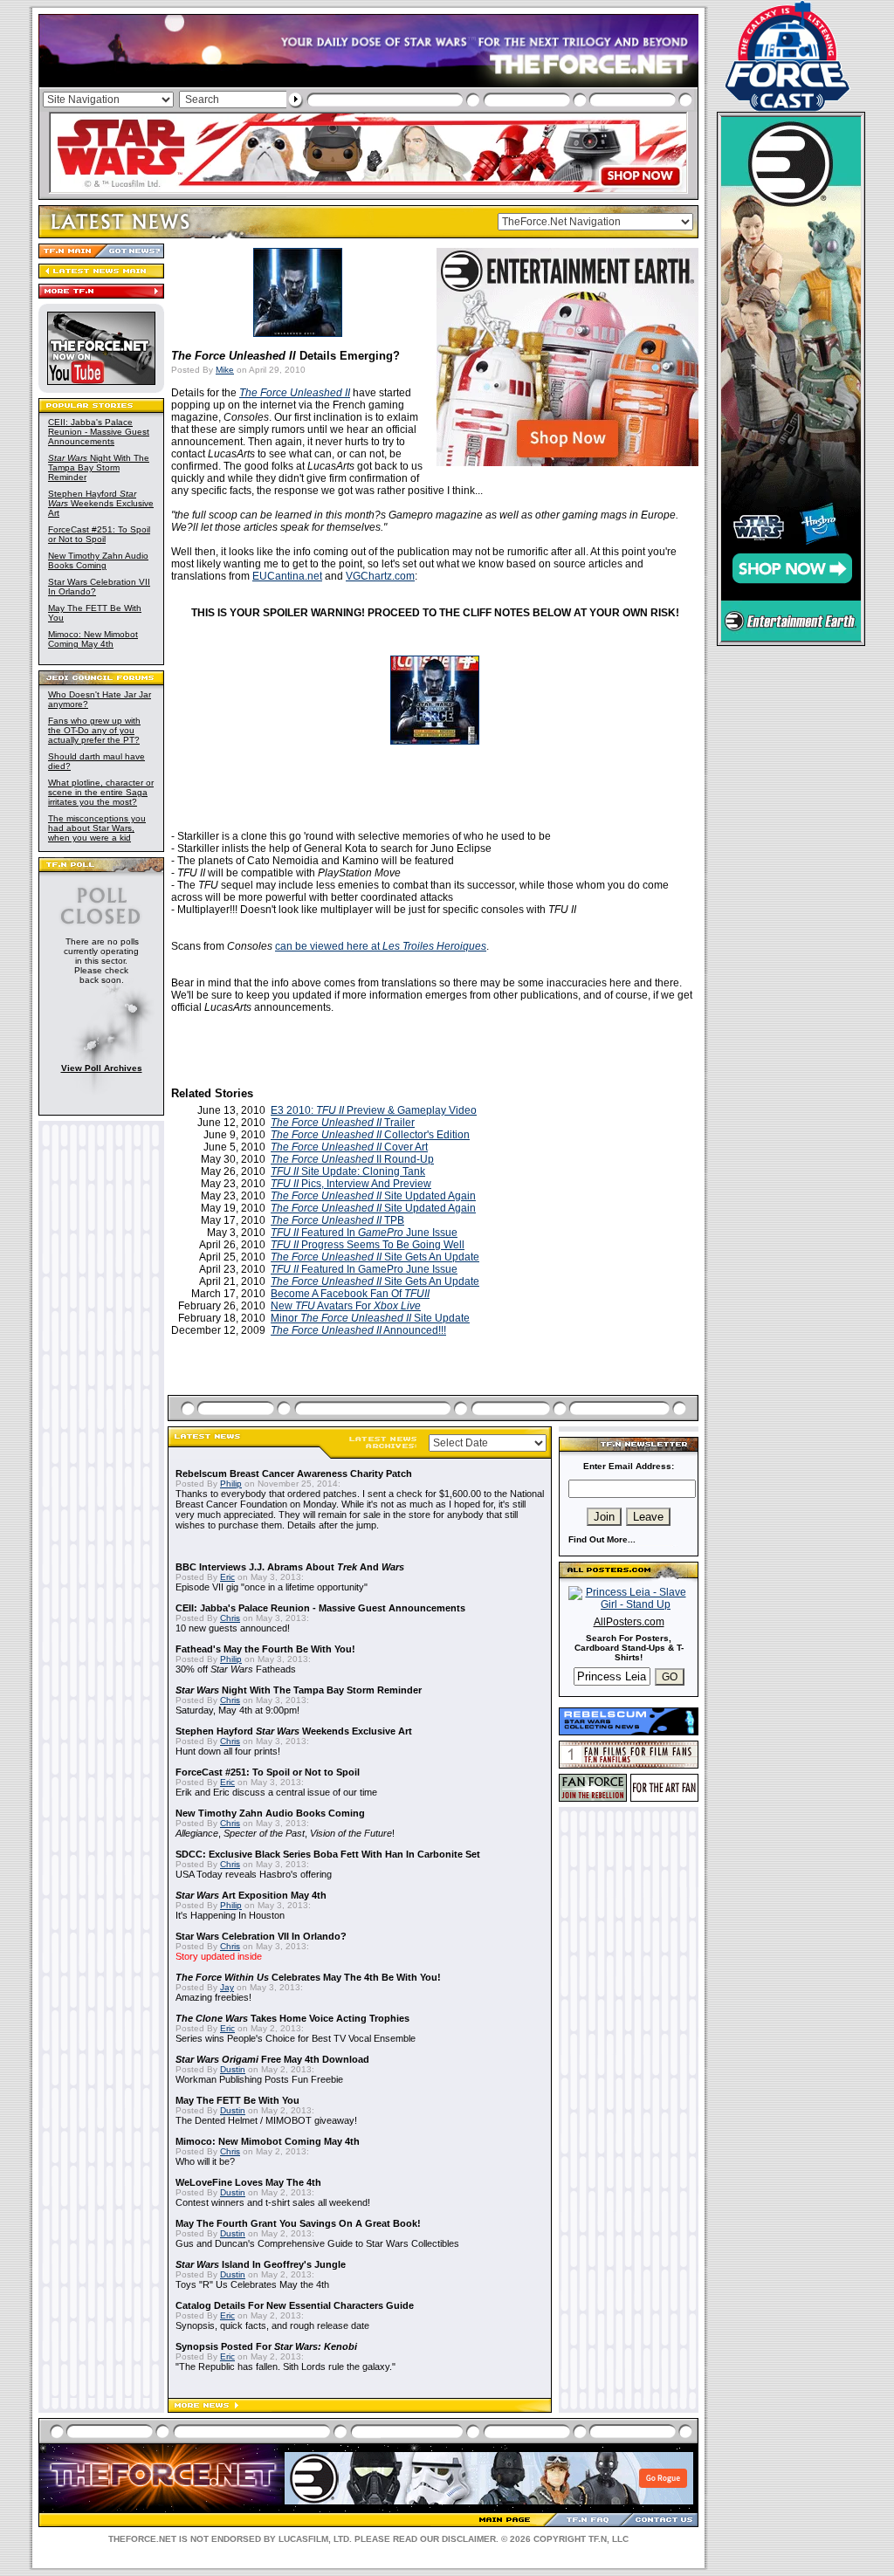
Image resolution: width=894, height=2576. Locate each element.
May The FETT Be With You (237, 2100)
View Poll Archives (102, 1068)
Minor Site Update (370, 1318)
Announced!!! (358, 1330)
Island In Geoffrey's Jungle (261, 2264)
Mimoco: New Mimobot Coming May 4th (93, 639)
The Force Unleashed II (295, 393)
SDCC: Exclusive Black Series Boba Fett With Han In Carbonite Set (328, 1854)
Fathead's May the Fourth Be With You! (265, 1649)
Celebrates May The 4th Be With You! (308, 1977)
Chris (230, 1618)
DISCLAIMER (469, 2539)
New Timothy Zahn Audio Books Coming (98, 560)
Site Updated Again (373, 1196)
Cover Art (349, 1147)
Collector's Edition (370, 1135)
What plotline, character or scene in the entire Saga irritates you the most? (101, 792)
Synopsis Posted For (266, 2346)
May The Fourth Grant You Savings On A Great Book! (298, 2223)
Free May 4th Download (272, 2059)
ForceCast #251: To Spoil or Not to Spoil (99, 534)
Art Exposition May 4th (251, 1895)
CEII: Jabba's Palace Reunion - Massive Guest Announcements (99, 432)
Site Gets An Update (375, 1257)
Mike (225, 370)
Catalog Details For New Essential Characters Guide (295, 2305)
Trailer (343, 1123)
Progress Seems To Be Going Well (368, 1245)
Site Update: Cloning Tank (348, 1171)
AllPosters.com (629, 1622)
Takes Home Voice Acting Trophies (292, 2018)
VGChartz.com (380, 576)
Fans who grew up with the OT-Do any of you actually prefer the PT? (94, 730)
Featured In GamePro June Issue (364, 1269)
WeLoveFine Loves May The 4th (248, 2182)
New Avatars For (346, 1306)
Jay (227, 1987)
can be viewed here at (381, 946)
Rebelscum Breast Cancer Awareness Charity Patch (294, 1473)
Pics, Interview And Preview (351, 1184)
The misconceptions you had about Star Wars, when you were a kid (97, 828)
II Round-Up (352, 1159)
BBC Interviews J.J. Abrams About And (290, 1567)
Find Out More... (602, 1539)
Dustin (233, 2069)
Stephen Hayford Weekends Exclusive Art (101, 503)
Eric (227, 1577)
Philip (231, 1484)
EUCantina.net (287, 576)
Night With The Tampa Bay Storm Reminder (99, 467)
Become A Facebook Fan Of (350, 1294)
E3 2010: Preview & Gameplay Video (374, 1110)
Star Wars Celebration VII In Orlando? (261, 1936)
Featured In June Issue (364, 1233)
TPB (337, 1220)
